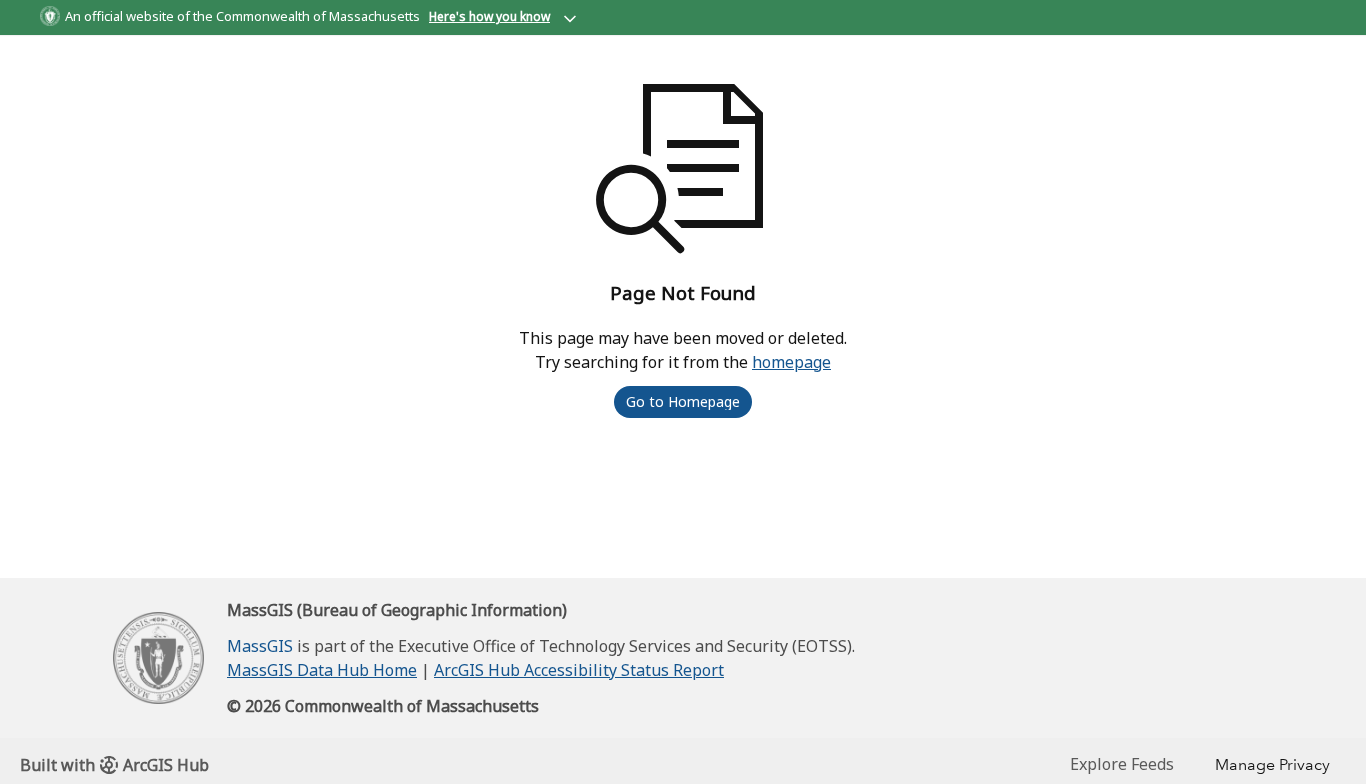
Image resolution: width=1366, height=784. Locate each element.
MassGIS (260, 646)
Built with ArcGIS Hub (114, 765)
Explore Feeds (1122, 764)
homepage (791, 362)
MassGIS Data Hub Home (322, 670)
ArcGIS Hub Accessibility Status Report (579, 670)
